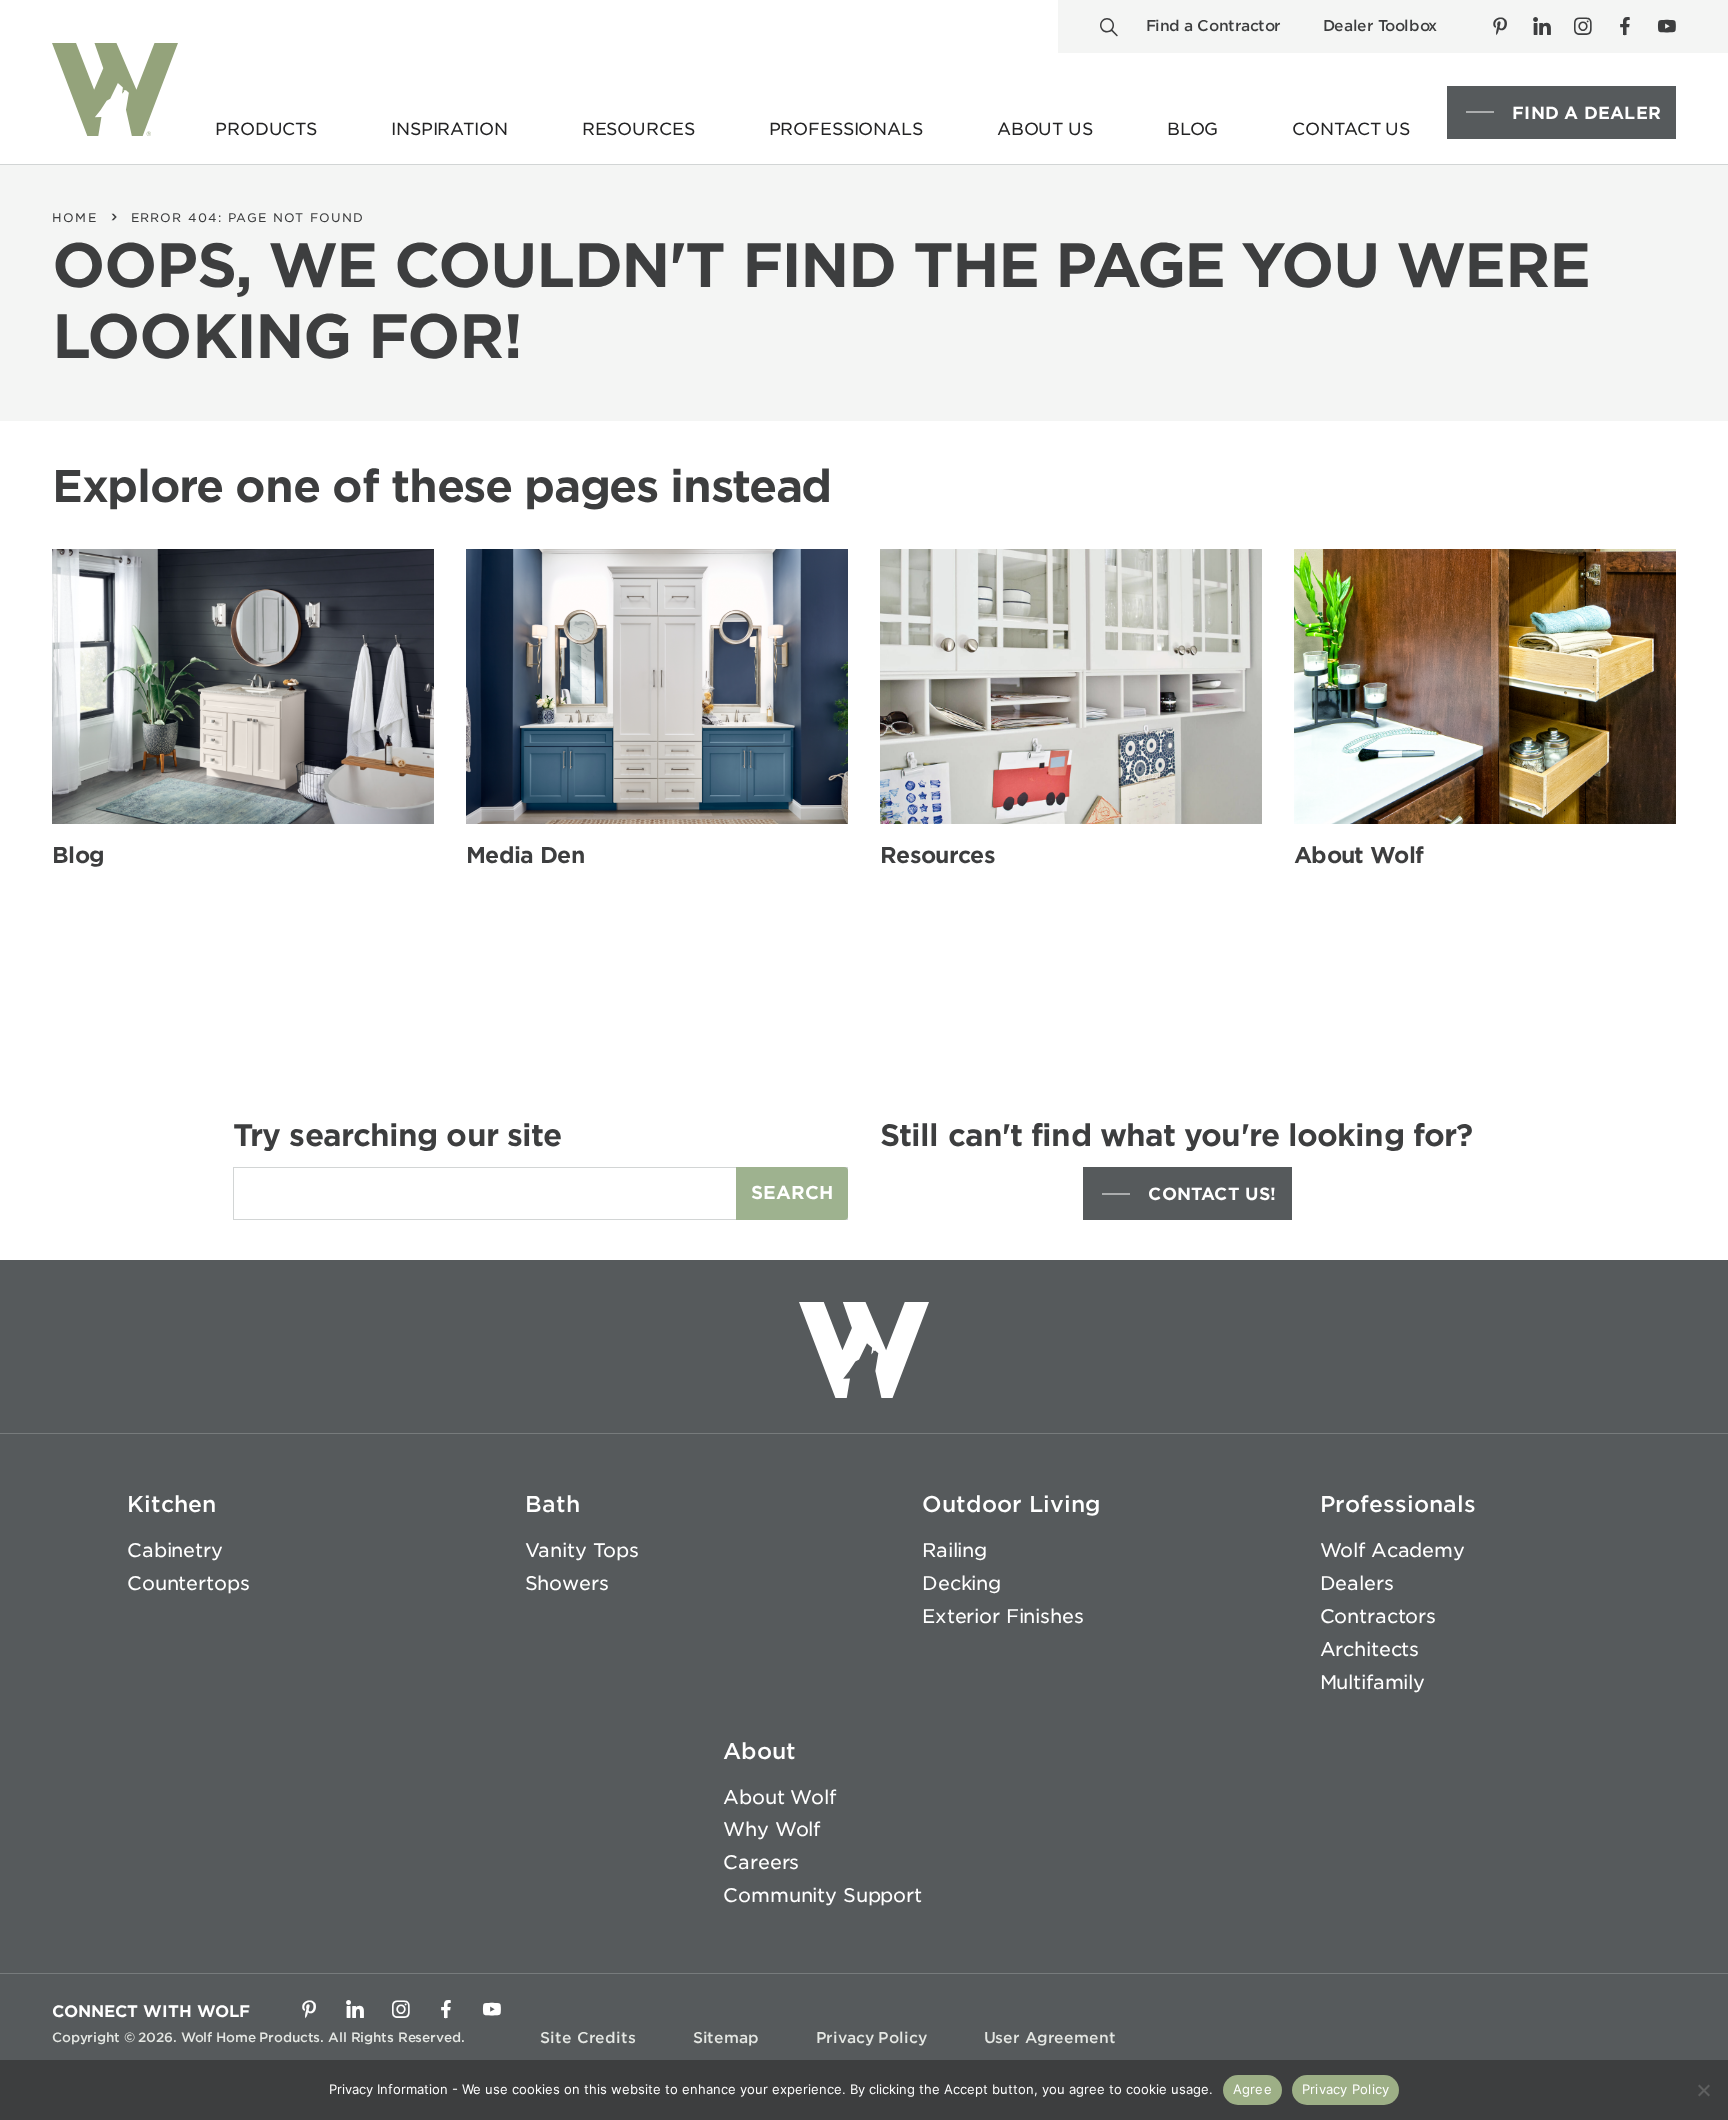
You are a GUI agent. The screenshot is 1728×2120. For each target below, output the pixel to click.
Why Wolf (771, 1829)
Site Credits (587, 2038)
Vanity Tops (582, 1550)
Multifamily (1372, 1682)
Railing (954, 1550)
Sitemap (726, 2038)
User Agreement (1050, 2038)
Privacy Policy (871, 2038)
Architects (1370, 1649)
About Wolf (779, 1797)
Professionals (1398, 1504)
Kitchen (171, 1504)
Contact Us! (1212, 1194)
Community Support (822, 1895)
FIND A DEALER (1586, 113)
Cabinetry (175, 1550)
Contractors (1378, 1616)
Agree (1252, 2089)
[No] (1703, 2090)
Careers (761, 1862)
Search (792, 1192)
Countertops (188, 1583)
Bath (552, 1504)
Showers (567, 1583)
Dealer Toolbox (1380, 26)
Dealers (1357, 1583)
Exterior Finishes (1003, 1616)
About (759, 1751)
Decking (961, 1583)
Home (74, 217)
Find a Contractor (1213, 26)
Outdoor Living (1011, 1504)
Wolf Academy (1392, 1550)
